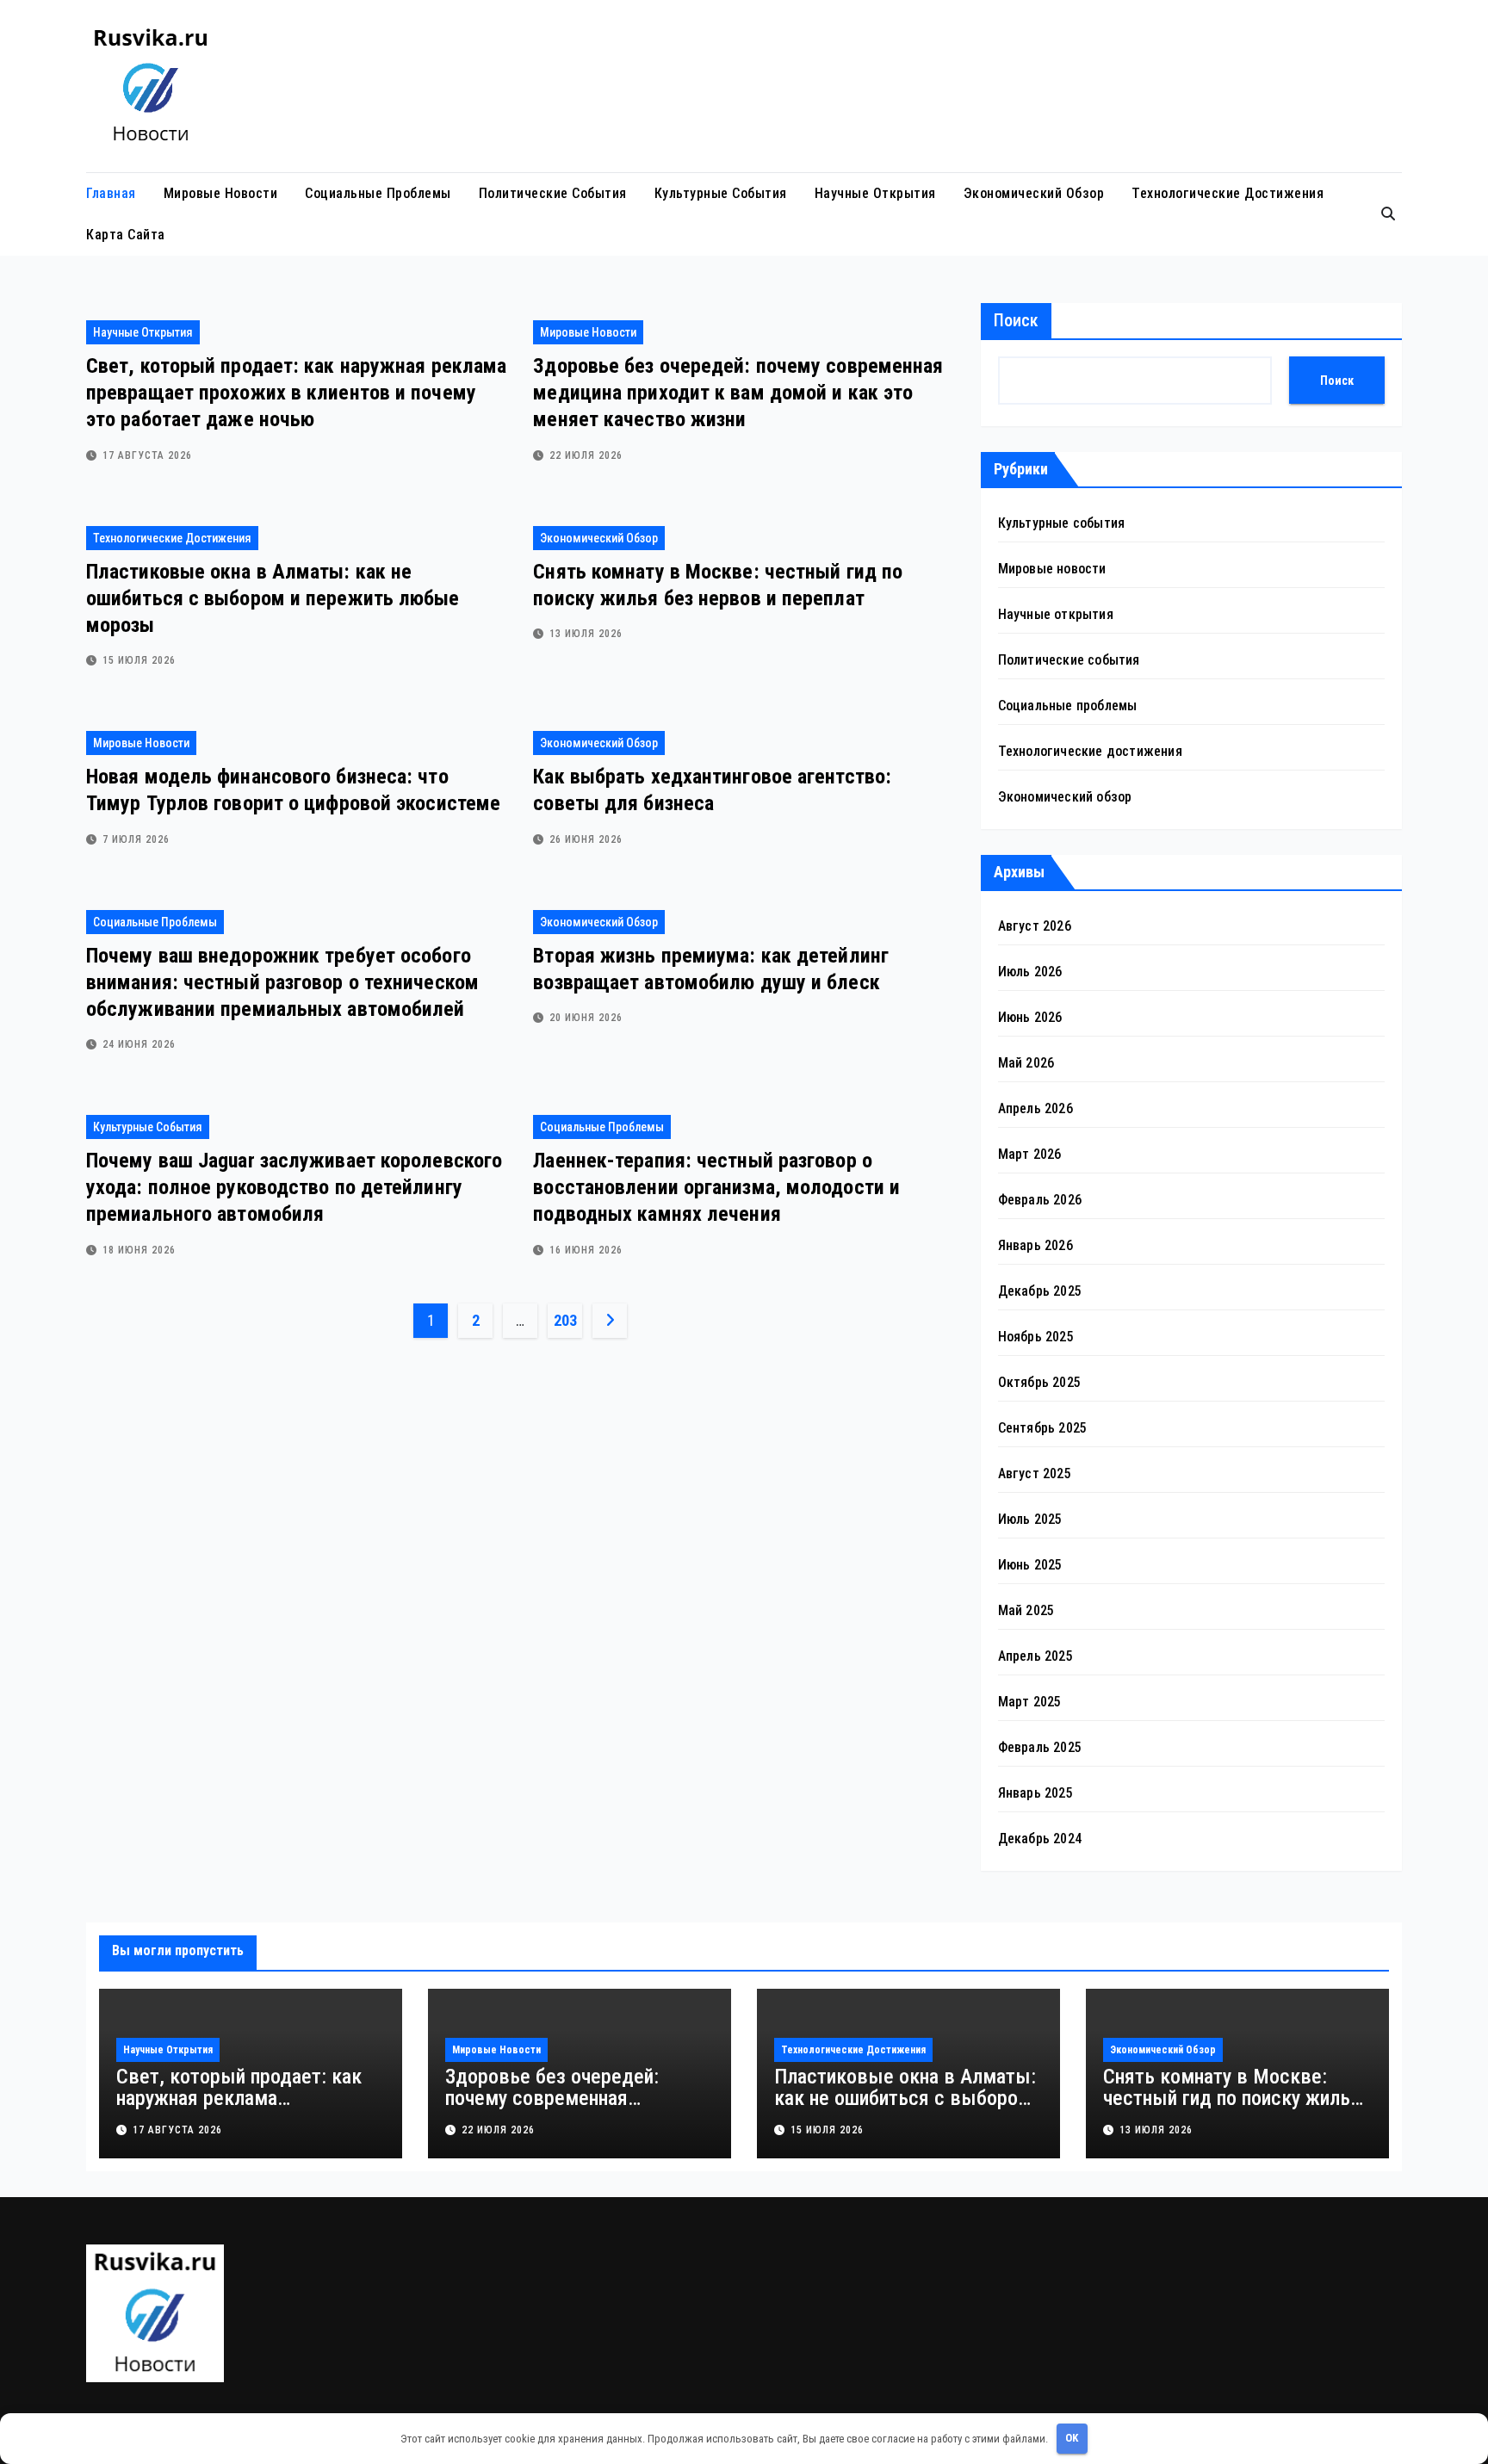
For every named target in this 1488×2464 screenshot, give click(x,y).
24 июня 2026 (139, 1044)
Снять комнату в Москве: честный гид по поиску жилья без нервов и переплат (1232, 2098)
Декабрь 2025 (1040, 1291)
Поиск (1016, 320)
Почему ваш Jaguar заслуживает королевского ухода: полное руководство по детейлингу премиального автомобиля (294, 1187)
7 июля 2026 (136, 839)
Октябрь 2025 (1039, 1382)
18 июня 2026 (139, 1250)
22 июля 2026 (586, 455)
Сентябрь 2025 (1043, 1428)
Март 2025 (1030, 1702)
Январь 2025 (1035, 1793)
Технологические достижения (1228, 193)
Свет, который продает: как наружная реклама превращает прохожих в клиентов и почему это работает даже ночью (296, 393)
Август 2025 (1035, 1473)
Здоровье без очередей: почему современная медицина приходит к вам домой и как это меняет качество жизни (738, 393)
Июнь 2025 (1030, 1565)
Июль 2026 (1030, 972)
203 (565, 1320)
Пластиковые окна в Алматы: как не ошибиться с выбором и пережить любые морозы (273, 598)
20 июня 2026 (586, 1018)
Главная (111, 193)
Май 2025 (1026, 1610)
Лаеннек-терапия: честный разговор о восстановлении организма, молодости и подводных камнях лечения (716, 1187)
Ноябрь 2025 (1036, 1337)
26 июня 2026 (586, 839)
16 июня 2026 (586, 1250)
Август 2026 (1035, 926)
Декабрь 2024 (1040, 1839)
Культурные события (721, 193)
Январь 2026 (1035, 1245)
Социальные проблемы (378, 193)
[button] (1388, 214)
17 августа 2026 (147, 455)
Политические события (553, 193)
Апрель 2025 (1035, 1656)
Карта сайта (126, 235)
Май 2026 (1026, 1063)
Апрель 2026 (1035, 1108)
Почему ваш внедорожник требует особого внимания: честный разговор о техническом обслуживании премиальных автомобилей (282, 982)
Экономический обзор (1034, 193)
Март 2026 (1030, 1154)
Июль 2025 (1030, 1519)
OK (1072, 2438)
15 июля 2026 (139, 660)
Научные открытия (875, 193)
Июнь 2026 (1030, 1017)
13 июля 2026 (586, 634)
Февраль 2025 (1040, 1747)
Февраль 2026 (1040, 1200)
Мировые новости (221, 193)
